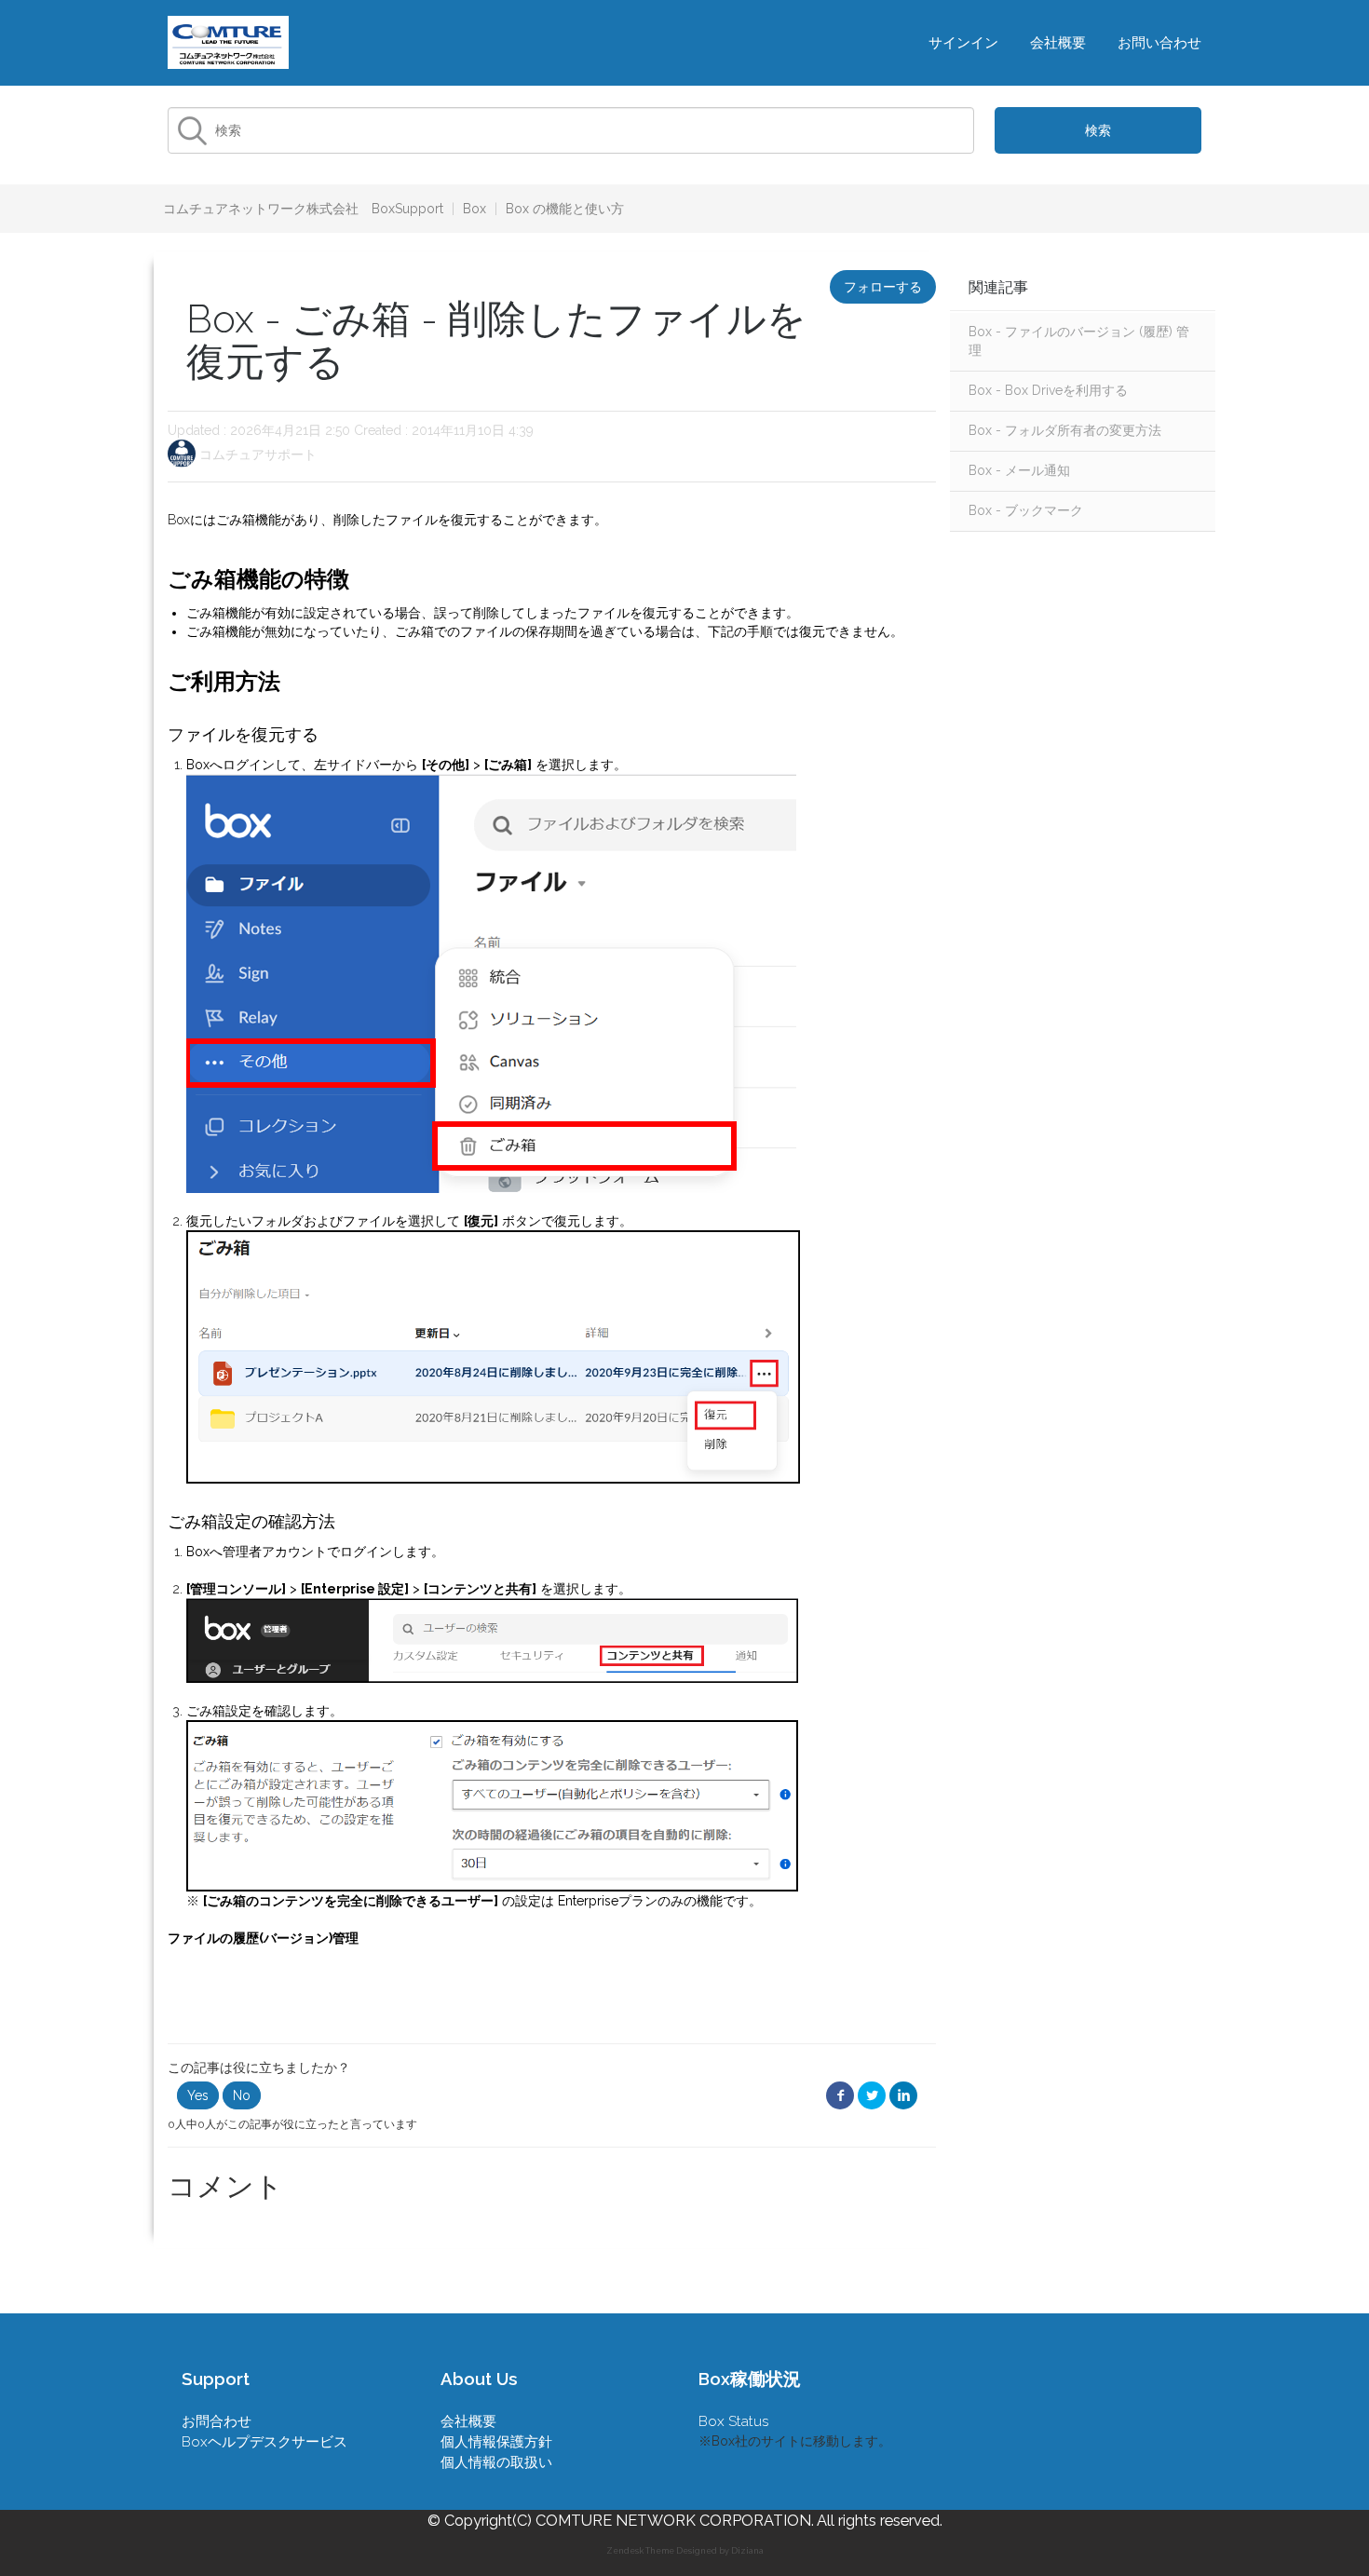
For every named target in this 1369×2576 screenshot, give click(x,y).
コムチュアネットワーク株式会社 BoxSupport (303, 209)
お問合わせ (217, 2421)
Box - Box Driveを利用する (1048, 390)
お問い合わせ (1159, 43)
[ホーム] (228, 41)
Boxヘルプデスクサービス (264, 2442)
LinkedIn (903, 2096)
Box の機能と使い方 (565, 209)
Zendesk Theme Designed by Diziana (685, 2551)
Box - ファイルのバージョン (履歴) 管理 (1079, 341)
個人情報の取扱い (496, 2462)
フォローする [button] (883, 287)
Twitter (872, 2096)
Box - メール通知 (1019, 470)
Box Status (734, 2421)
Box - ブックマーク (1026, 510)
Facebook (840, 2096)
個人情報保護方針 (496, 2442)
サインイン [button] (963, 43)
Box (474, 209)
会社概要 (1058, 43)
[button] (198, 2095)
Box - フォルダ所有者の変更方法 (1065, 430)
